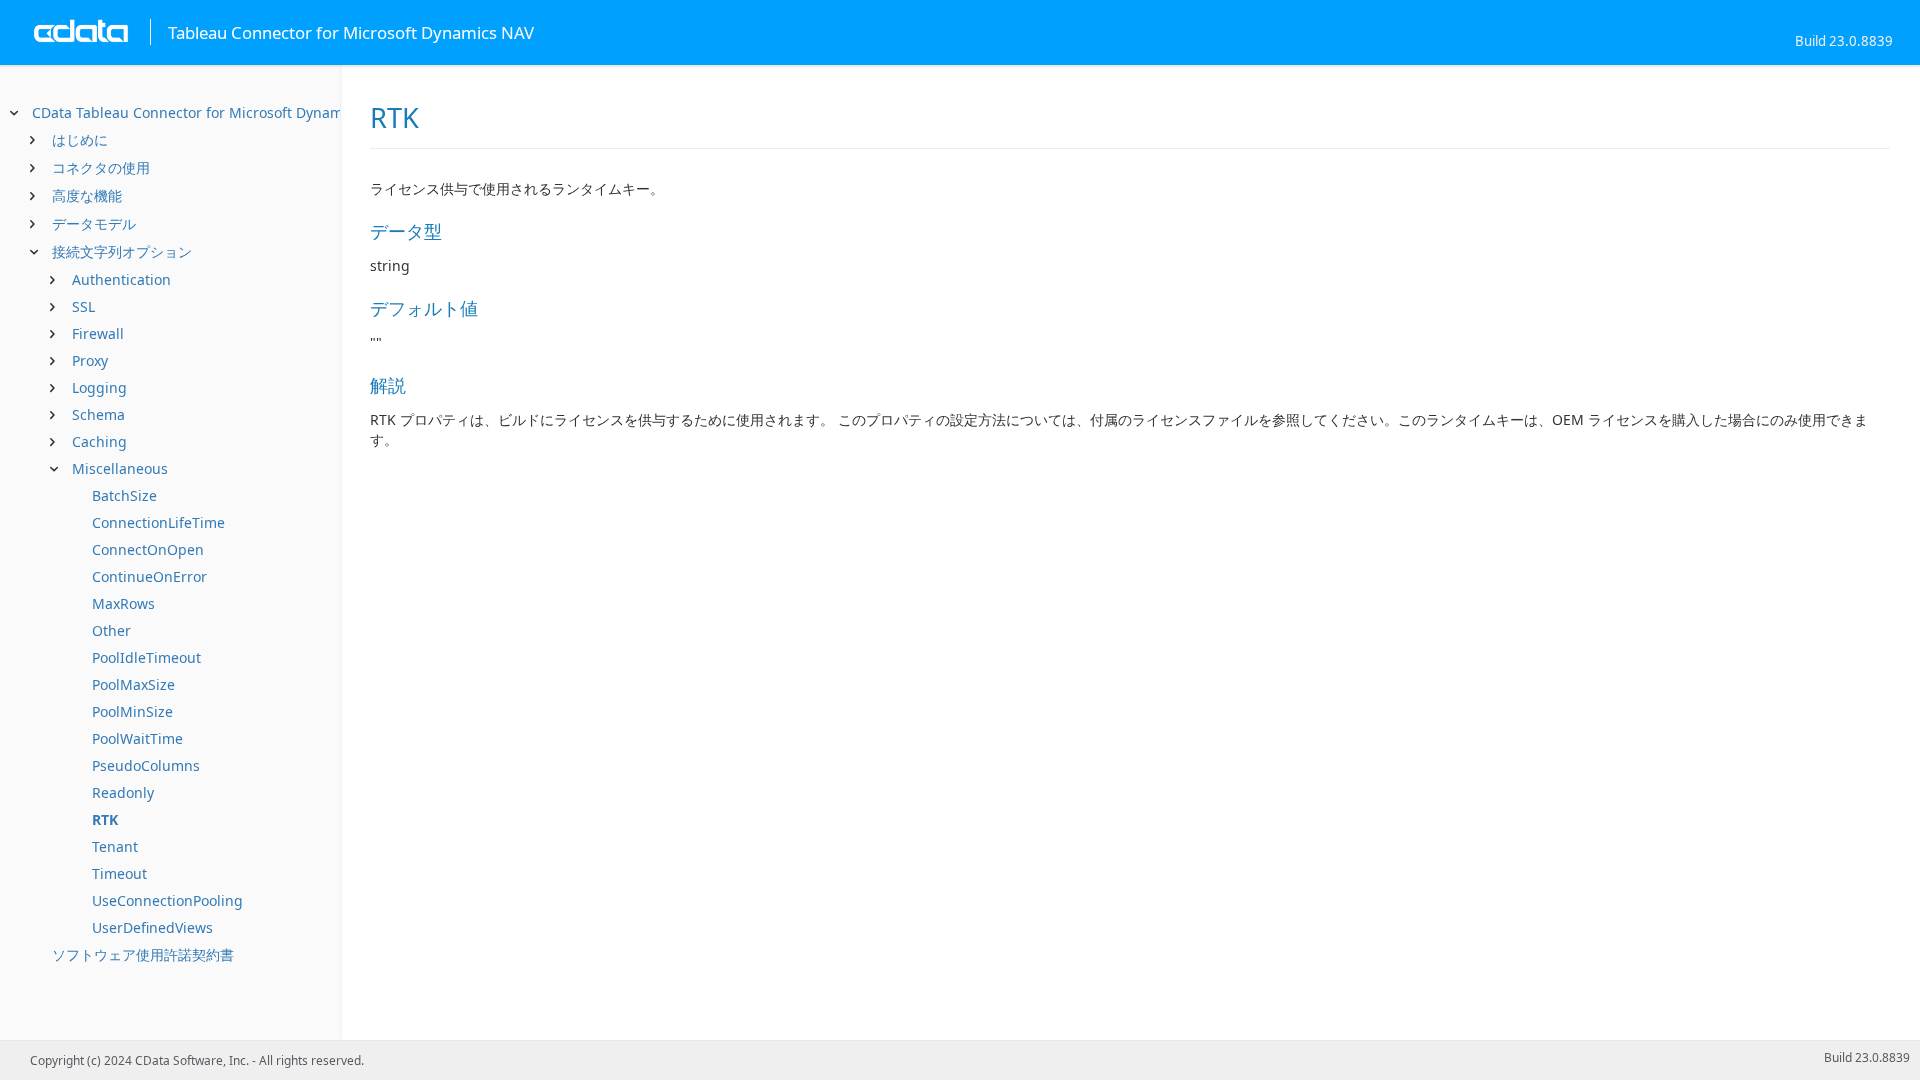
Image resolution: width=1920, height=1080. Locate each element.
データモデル (94, 223)
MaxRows (123, 603)
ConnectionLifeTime (158, 522)
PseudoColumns (146, 765)
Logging (99, 387)
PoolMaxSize (133, 684)
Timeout (119, 873)
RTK (105, 819)
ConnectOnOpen (148, 549)
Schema (98, 414)
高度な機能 (87, 195)
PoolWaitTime (137, 738)
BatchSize (124, 495)
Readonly (123, 792)
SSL (83, 306)
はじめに (80, 139)
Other (111, 630)
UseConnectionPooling (167, 900)
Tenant (115, 846)
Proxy (90, 360)
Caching (99, 441)
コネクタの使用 (101, 167)
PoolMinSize (132, 711)
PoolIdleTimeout (146, 657)
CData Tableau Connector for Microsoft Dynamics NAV (212, 112)
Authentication (121, 279)
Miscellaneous (120, 468)
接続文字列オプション (122, 251)
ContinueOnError (149, 576)
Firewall (98, 333)
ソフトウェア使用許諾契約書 (143, 954)
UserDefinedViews (152, 927)
